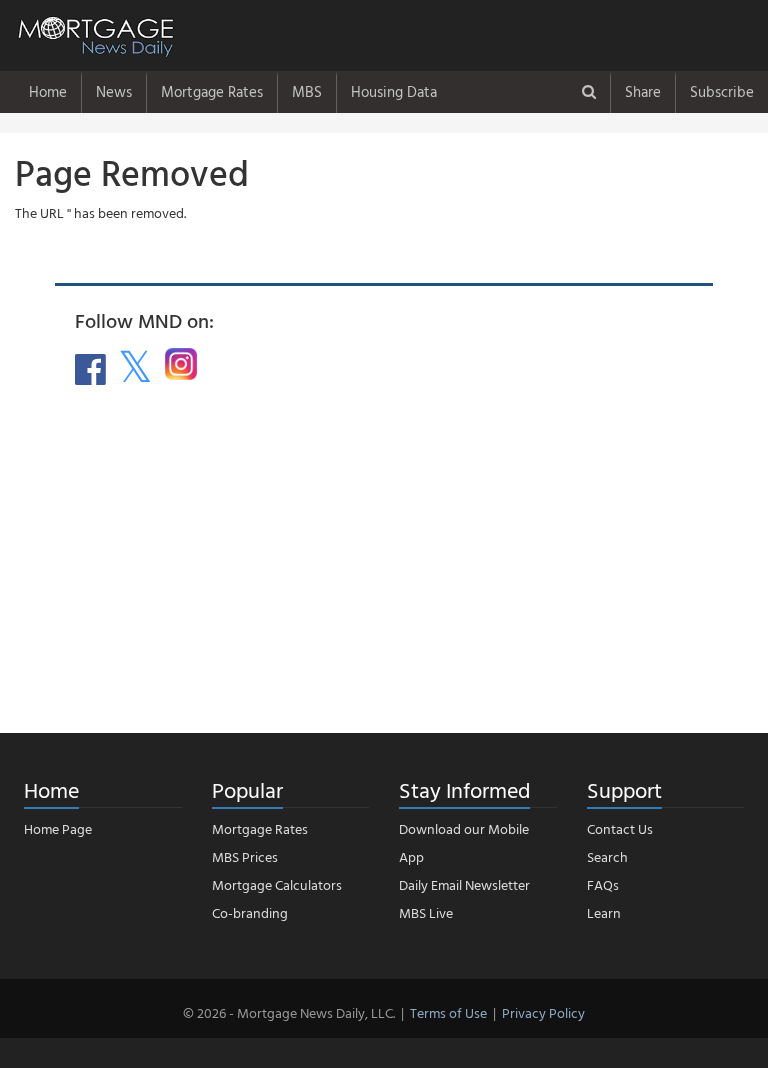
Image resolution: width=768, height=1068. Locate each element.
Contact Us (620, 828)
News (114, 91)
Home (48, 91)
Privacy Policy (543, 1012)
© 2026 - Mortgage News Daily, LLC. (289, 1012)
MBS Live (426, 912)
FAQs (603, 884)
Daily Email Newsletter (464, 884)
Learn (604, 912)
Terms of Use (448, 1012)
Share (643, 91)
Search (607, 856)
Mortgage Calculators (277, 884)
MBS (307, 91)
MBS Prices (245, 856)
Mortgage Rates (212, 91)
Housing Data (394, 91)
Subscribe (722, 91)
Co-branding (250, 912)
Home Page (58, 828)
